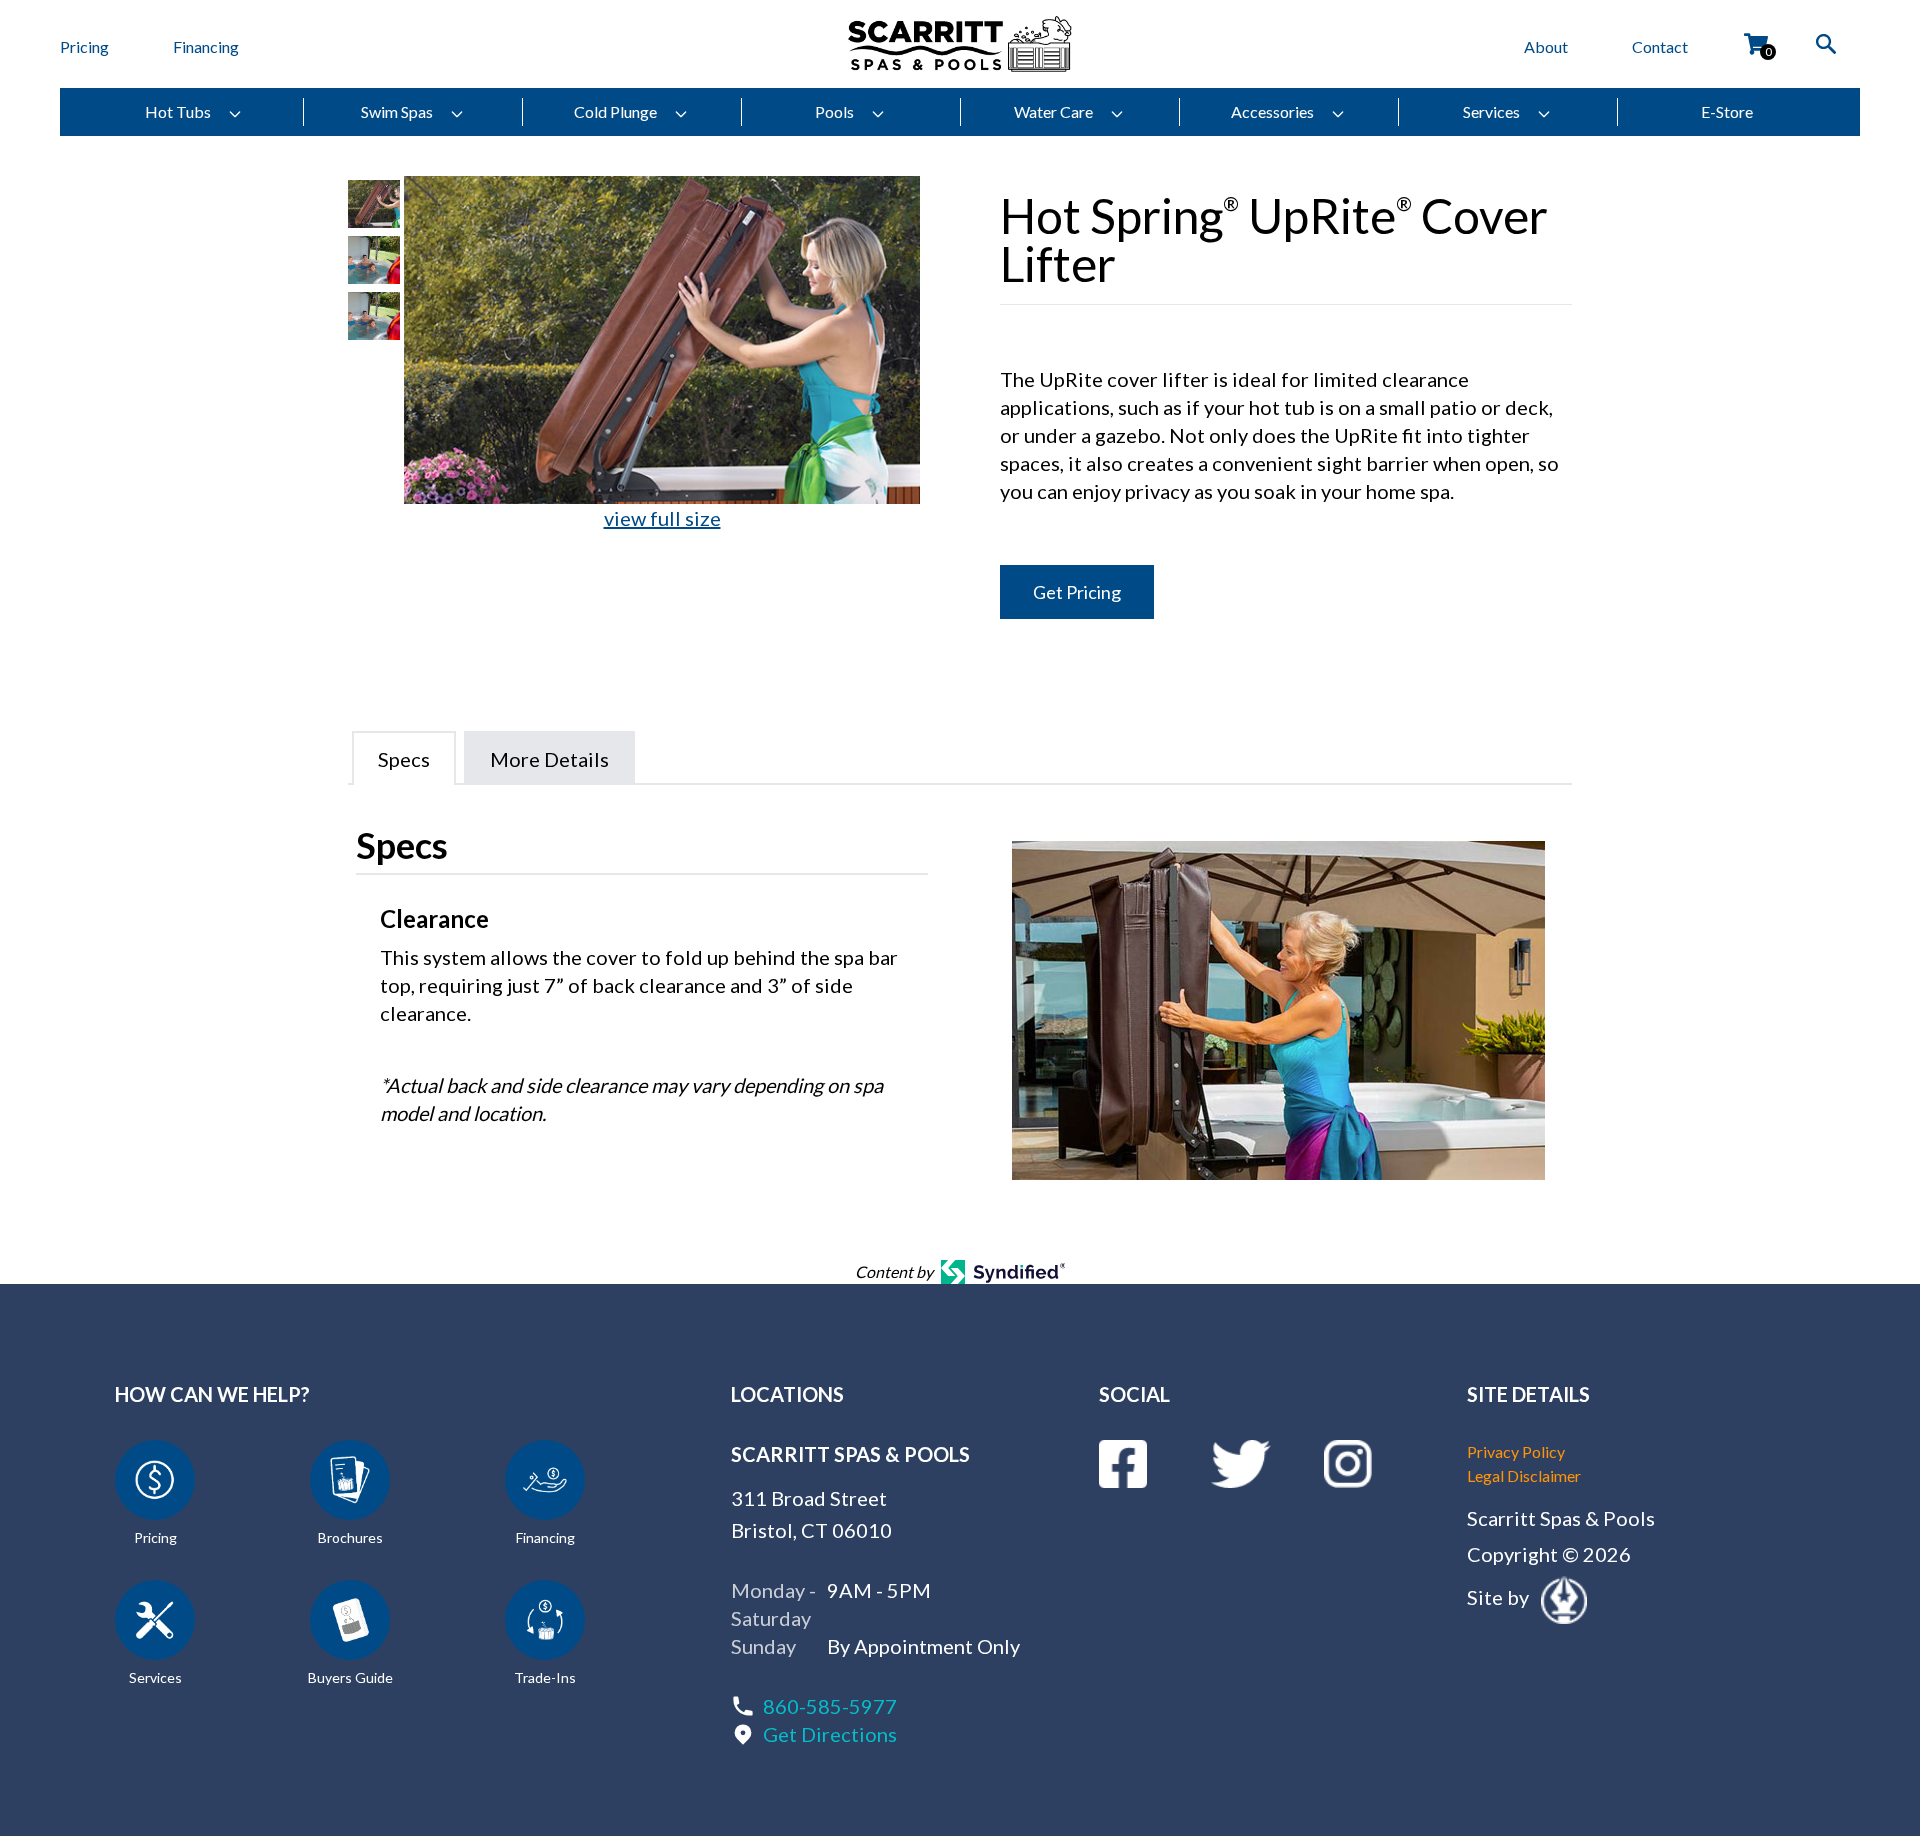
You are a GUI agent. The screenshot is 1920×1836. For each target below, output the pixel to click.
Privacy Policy (1516, 1451)
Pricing (84, 46)
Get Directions (830, 1734)
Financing (206, 46)
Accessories (1272, 111)
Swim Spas (397, 111)
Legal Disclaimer (1524, 1475)
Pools (834, 111)
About (1546, 46)
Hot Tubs (178, 111)
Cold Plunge (615, 111)
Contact (1660, 46)
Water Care (1053, 111)
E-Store (1727, 111)
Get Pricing (1077, 592)
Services (1491, 111)
